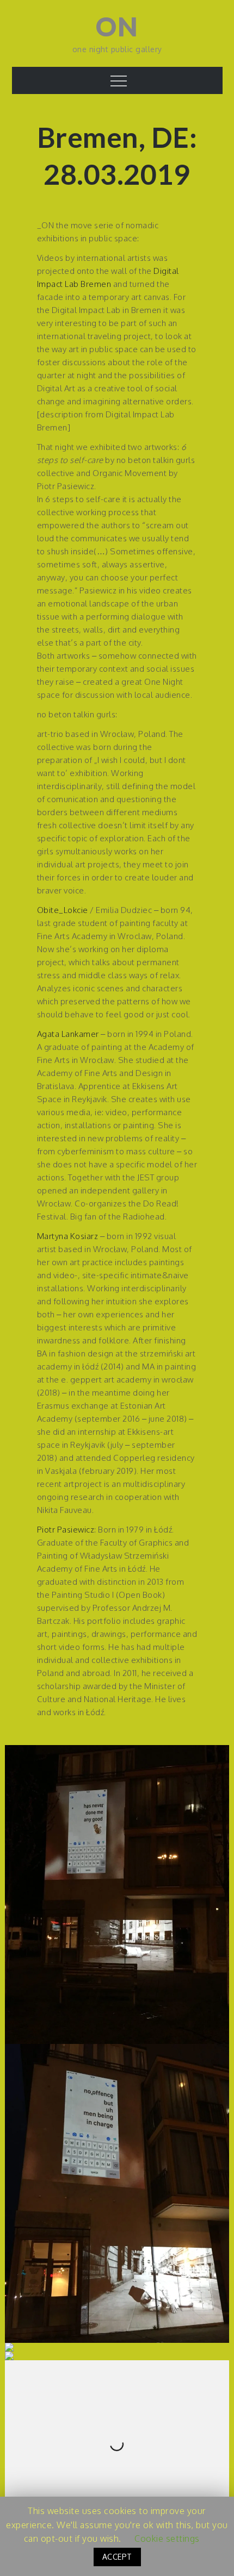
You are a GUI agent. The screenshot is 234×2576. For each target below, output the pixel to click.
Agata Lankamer (68, 1034)
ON (117, 26)
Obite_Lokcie (63, 910)
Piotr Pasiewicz (66, 1530)
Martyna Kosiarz (68, 1236)
